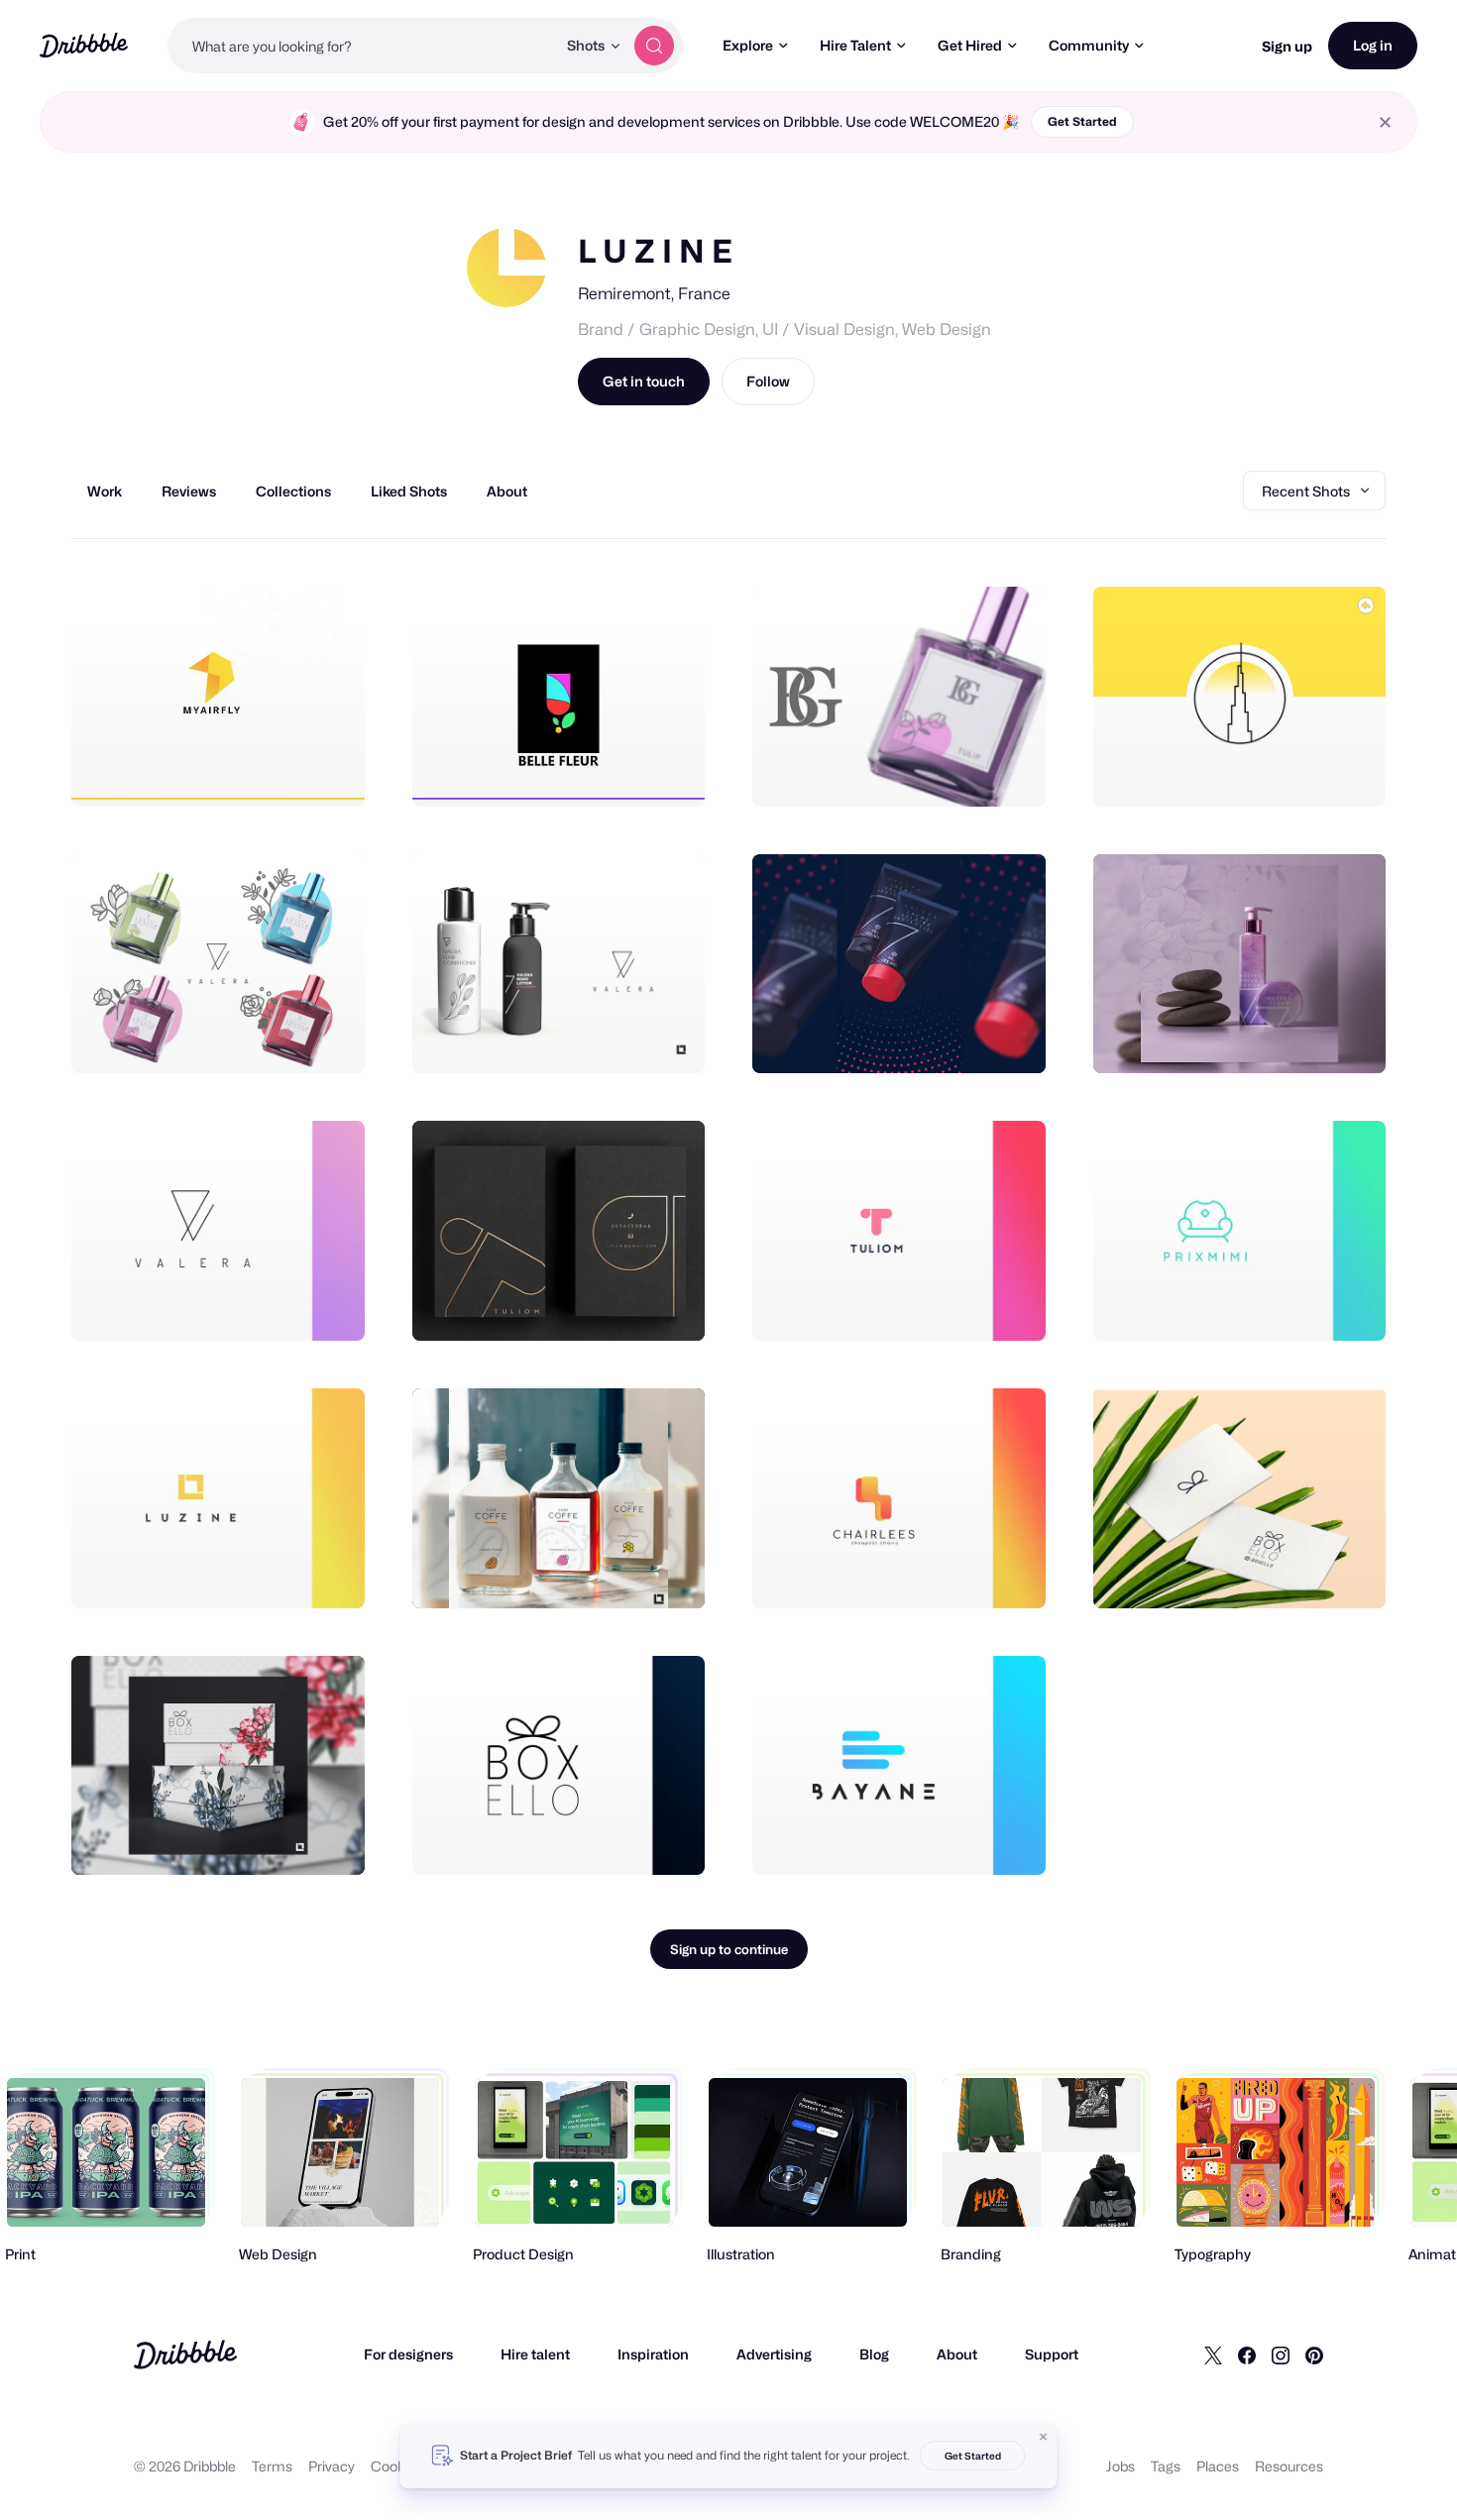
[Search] (654, 46)
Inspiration (653, 2354)
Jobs (1121, 2466)
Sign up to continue (729, 1949)
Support (1052, 2354)
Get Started (1082, 121)
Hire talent (535, 2354)
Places (1218, 2466)
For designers (408, 2354)
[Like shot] (328, 770)
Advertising (774, 2354)
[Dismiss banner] (1044, 2437)
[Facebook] (1247, 2355)
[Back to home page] (84, 45)
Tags (1166, 2466)
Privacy (332, 2466)
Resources (1289, 2466)
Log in (1373, 45)
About (957, 2354)
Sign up (1287, 46)
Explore (748, 45)
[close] (1385, 122)
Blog (874, 2354)
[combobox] (362, 46)
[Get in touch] (249, 770)
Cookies (397, 2466)
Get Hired (970, 45)
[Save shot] (288, 770)
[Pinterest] (1314, 2355)
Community (1089, 45)
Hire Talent (855, 45)
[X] (1213, 2355)
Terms (272, 2466)
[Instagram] (1281, 2355)
